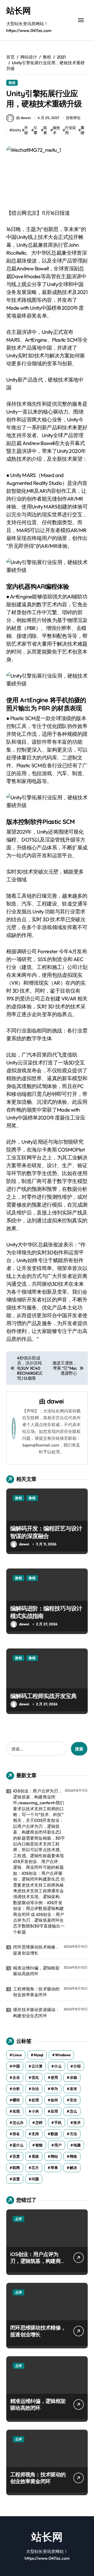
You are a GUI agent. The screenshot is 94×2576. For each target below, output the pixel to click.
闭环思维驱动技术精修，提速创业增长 (36, 1950)
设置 (16, 2179)
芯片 (35, 2168)
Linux (17, 2055)
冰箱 (73, 2077)
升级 (26, 130)
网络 (73, 2156)
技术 (77, 2123)
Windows (63, 2055)
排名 (16, 2134)
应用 (54, 2111)
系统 (35, 2156)
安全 (73, 2100)
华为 (54, 2089)
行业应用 (70, 130)
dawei (55, 1401)
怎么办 (18, 2123)
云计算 (37, 2066)
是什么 (18, 2145)
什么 (58, 2066)
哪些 (16, 2100)
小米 (35, 2111)
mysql (39, 2055)
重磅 (83, 130)
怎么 (73, 2111)
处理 (35, 2100)
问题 (35, 2179)
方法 (73, 2134)
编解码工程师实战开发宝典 (43, 1696)
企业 (16, 2077)
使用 (54, 2077)
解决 (73, 2168)
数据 (54, 2134)
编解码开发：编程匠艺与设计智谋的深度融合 (46, 1532)
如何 (54, 2100)
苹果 (54, 2168)
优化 (35, 2077)
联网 (16, 2168)
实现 (16, 2111)
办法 (35, 2089)
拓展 (45, 130)
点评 (19, 2219)
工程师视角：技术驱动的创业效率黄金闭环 (36, 1992)
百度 (16, 2156)
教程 (12, 83)
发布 (73, 2089)
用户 (58, 2145)
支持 (35, 2134)
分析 (16, 2089)
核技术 (56, 130)
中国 (16, 2066)
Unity (16, 130)
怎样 (39, 2123)
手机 (58, 2123)
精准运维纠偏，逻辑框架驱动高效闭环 (36, 1971)
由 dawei (23, 118)
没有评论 (73, 118)
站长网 (18, 10)
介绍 (77, 2066)
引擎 (36, 130)
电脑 (77, 2145)
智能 (39, 2145)
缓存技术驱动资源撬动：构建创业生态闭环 (36, 2012)
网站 (54, 2156)
